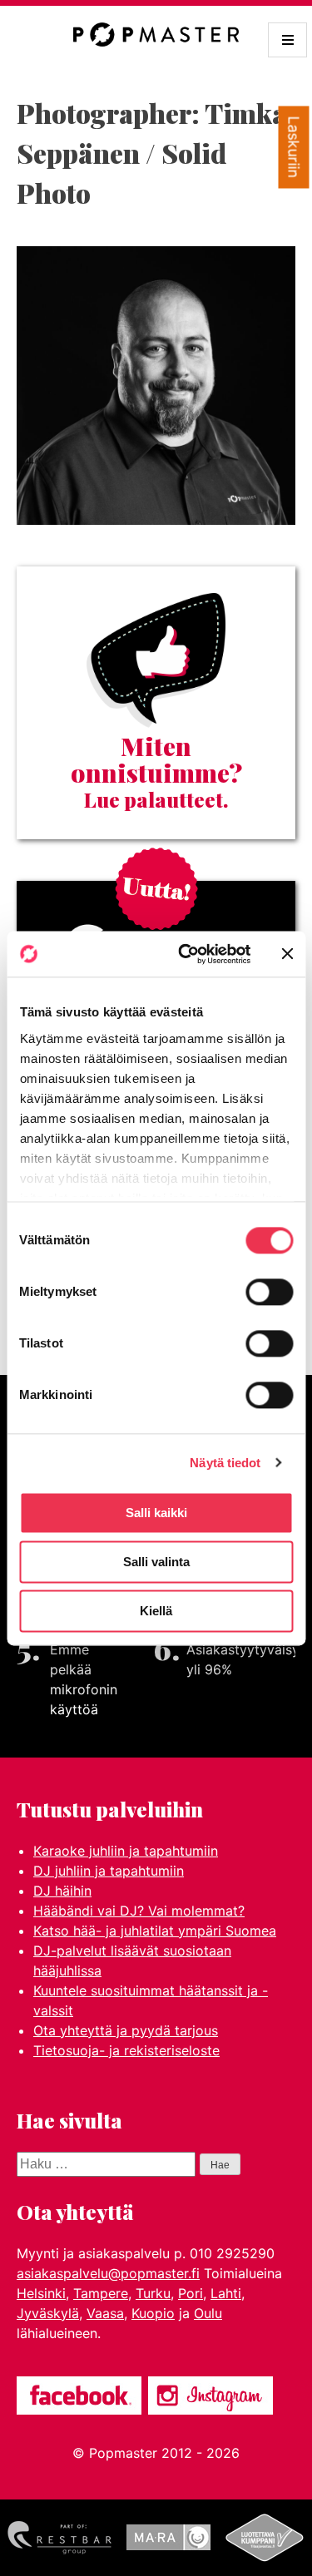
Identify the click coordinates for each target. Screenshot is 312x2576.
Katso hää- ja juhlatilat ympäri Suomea (155, 1931)
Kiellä (156, 1611)
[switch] (269, 1292)
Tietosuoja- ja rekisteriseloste (126, 2050)
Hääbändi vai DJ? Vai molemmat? (139, 1911)
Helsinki (41, 2293)
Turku (153, 2293)
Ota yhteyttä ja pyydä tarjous (126, 2030)
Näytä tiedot (225, 1463)
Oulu (208, 2313)
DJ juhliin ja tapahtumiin (109, 1871)
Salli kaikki (156, 1513)
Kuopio (153, 2313)
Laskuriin (294, 148)
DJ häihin (62, 1891)
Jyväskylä (48, 2313)
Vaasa (105, 2313)
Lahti (226, 2293)
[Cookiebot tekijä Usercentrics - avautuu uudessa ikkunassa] (186, 954)
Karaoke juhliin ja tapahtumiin (126, 1851)
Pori (191, 2293)
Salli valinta (156, 1562)
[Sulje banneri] (287, 954)
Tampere (101, 2293)
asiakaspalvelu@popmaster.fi (108, 2273)
